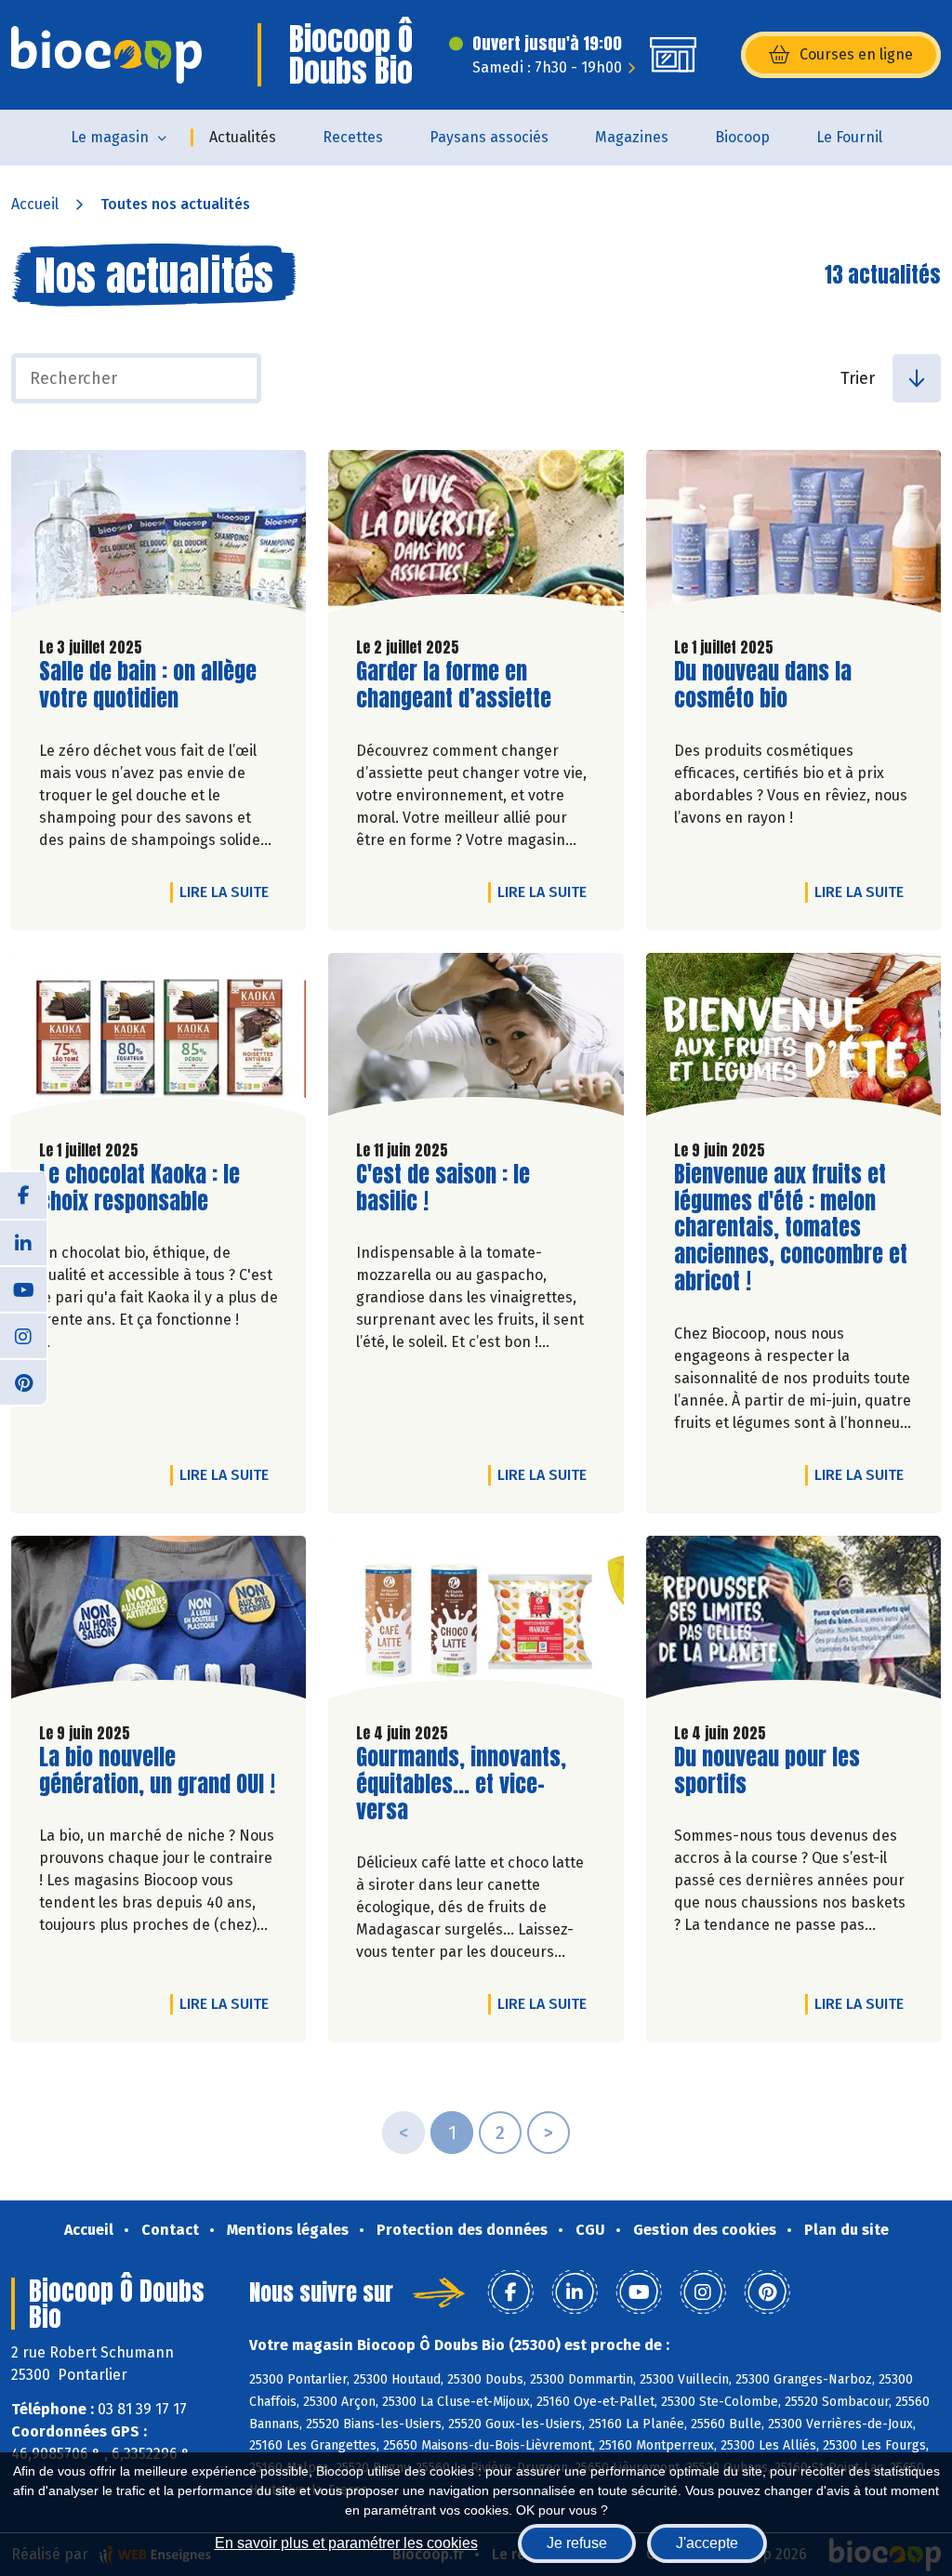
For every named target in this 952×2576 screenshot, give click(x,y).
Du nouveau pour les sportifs (780, 1771)
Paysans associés (489, 137)
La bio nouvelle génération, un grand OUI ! (157, 1771)
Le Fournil (849, 137)
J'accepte (707, 2543)
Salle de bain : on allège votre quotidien (148, 685)
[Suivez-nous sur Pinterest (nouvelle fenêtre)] (23, 1381)
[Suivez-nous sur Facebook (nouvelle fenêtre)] (23, 1196)
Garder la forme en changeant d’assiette (462, 685)
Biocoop (742, 137)
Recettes (353, 137)
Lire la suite (229, 892)
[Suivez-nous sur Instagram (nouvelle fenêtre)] (23, 1335)
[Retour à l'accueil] (106, 55)
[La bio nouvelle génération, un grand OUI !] (159, 1622)
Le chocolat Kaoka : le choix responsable (145, 1188)
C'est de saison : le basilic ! (462, 1188)
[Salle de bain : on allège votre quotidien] (159, 536)
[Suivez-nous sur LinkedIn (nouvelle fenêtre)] (23, 1242)
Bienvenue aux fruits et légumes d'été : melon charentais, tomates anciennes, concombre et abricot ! (791, 1228)
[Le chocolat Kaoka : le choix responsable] (159, 1039)
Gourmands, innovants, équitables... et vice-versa (462, 1784)
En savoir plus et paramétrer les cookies (346, 2543)
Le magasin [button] (110, 137)
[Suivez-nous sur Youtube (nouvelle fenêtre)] (23, 1288)
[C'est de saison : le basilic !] (476, 1039)
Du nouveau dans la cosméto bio (780, 685)
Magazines (632, 137)
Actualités (243, 137)
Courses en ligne (856, 54)
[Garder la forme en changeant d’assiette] (476, 536)
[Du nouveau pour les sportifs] (793, 1622)
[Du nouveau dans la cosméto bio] (793, 536)
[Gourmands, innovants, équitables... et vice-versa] (476, 1622)
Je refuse (577, 2543)
